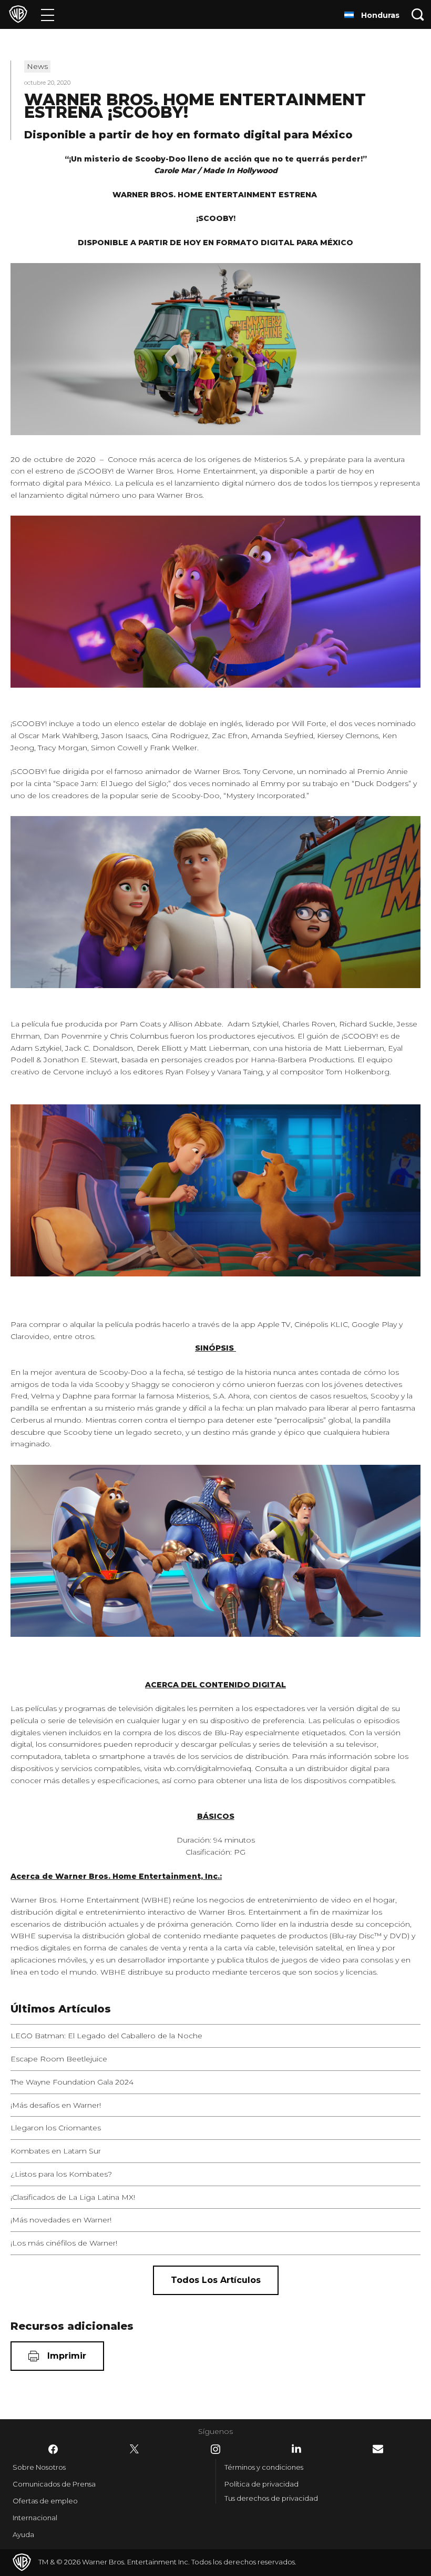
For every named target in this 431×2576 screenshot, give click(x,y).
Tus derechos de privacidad (271, 2498)
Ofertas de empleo (45, 2501)
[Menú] (48, 14)
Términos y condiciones (264, 2467)
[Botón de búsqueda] (418, 14)
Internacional (35, 2518)
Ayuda (23, 2534)
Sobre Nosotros (39, 2467)
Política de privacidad (261, 2484)
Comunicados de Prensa (54, 2484)
